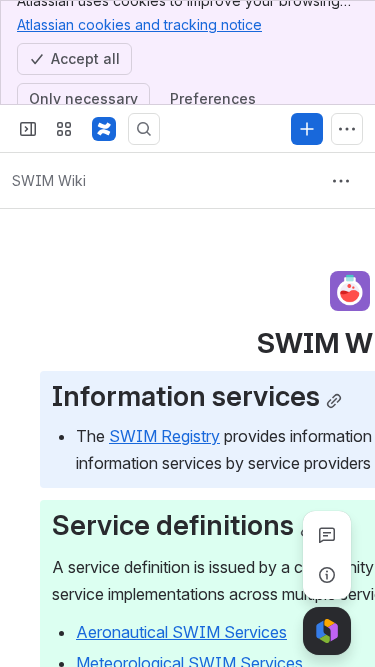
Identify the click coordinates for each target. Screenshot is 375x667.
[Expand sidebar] (28, 129)
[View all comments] (327, 535)
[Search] (144, 129)
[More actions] (341, 181)
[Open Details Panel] (327, 575)
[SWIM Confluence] (104, 129)
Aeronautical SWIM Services (181, 632)
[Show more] (347, 129)
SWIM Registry (164, 436)
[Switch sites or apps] (64, 129)
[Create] (307, 129)
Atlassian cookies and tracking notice (139, 24)
